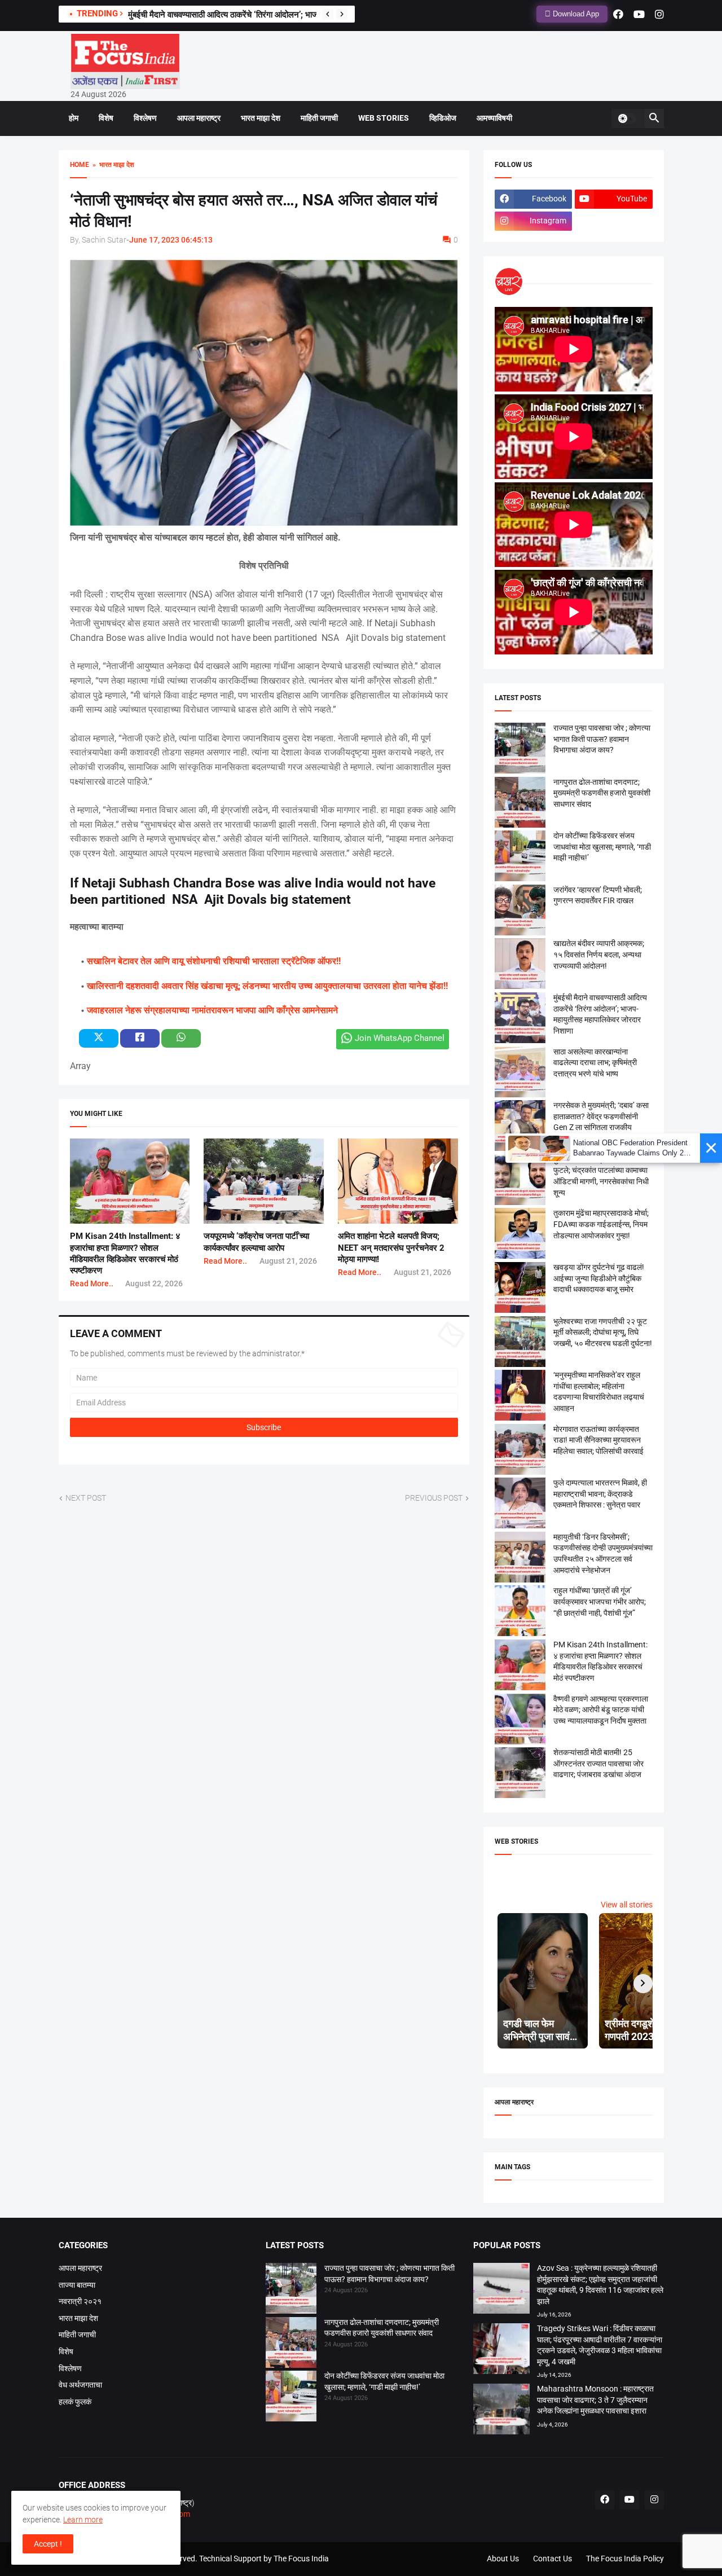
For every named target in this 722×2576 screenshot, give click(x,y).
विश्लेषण (145, 118)
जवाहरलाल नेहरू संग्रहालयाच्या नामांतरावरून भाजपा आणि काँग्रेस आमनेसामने (212, 1010)
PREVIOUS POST (434, 1498)
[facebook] (618, 14)
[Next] (342, 14)
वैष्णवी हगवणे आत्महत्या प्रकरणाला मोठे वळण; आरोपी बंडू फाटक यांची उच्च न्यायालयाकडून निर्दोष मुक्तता (601, 1710)
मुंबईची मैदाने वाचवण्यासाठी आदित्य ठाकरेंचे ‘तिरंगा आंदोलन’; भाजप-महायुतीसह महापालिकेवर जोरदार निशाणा (285, 15)
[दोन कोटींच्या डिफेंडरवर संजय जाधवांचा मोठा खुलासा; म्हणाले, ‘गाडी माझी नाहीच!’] (291, 2398)
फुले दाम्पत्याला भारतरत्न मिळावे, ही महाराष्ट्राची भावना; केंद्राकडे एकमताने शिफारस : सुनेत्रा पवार (600, 1494)
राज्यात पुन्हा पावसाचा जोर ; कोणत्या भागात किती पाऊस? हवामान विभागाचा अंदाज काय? (602, 739)
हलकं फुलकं (75, 2402)
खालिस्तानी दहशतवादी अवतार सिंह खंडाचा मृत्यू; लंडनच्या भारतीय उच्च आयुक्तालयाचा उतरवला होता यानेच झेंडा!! (267, 986)
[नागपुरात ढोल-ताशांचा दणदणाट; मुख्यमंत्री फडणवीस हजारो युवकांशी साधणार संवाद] (291, 2344)
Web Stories (384, 118)
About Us (503, 2559)
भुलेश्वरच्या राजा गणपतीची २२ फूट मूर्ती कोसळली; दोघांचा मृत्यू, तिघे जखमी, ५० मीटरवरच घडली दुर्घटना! (603, 1332)
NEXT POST (86, 1498)
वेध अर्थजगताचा (80, 2385)
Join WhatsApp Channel (400, 1038)
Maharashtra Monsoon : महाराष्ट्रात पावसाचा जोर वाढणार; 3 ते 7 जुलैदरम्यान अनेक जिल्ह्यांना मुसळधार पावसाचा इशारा (595, 2400)
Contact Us (552, 2559)
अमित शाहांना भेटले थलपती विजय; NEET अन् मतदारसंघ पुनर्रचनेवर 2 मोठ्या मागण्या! (391, 1248)
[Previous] (328, 14)
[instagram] (659, 14)
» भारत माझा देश (112, 165)
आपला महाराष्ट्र (199, 118)
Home (80, 165)
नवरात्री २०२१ (80, 2301)
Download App (575, 14)
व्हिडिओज (443, 118)
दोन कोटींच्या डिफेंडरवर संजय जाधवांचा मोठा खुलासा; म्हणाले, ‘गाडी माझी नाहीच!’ (602, 847)
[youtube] (639, 14)
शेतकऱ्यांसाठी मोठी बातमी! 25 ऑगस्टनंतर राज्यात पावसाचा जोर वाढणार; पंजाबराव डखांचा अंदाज (598, 1763)
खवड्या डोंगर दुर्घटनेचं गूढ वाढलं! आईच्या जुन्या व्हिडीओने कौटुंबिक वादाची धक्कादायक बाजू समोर (599, 1278)
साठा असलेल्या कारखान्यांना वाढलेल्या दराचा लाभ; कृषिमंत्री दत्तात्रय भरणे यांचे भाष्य (595, 1063)
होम (74, 118)
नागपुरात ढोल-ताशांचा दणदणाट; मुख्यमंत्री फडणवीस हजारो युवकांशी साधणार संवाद (602, 793)
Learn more (83, 2520)
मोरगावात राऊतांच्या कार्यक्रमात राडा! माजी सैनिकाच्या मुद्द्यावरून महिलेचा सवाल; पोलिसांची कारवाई (598, 1440)
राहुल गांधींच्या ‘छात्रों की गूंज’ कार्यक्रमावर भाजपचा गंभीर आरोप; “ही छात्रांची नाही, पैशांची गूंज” (600, 1601)
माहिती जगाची (319, 118)
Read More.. (92, 1283)
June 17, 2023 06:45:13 (171, 240)
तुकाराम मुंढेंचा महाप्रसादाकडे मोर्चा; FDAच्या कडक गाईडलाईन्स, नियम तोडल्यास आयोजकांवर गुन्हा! (601, 1224)
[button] (627, 118)
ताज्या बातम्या (77, 2285)
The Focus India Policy (625, 2559)
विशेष (106, 118)
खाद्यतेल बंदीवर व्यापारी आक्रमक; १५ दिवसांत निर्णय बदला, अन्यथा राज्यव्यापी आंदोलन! (599, 954)
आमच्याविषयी (494, 118)
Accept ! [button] (48, 2544)
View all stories (627, 1905)
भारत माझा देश (261, 118)
